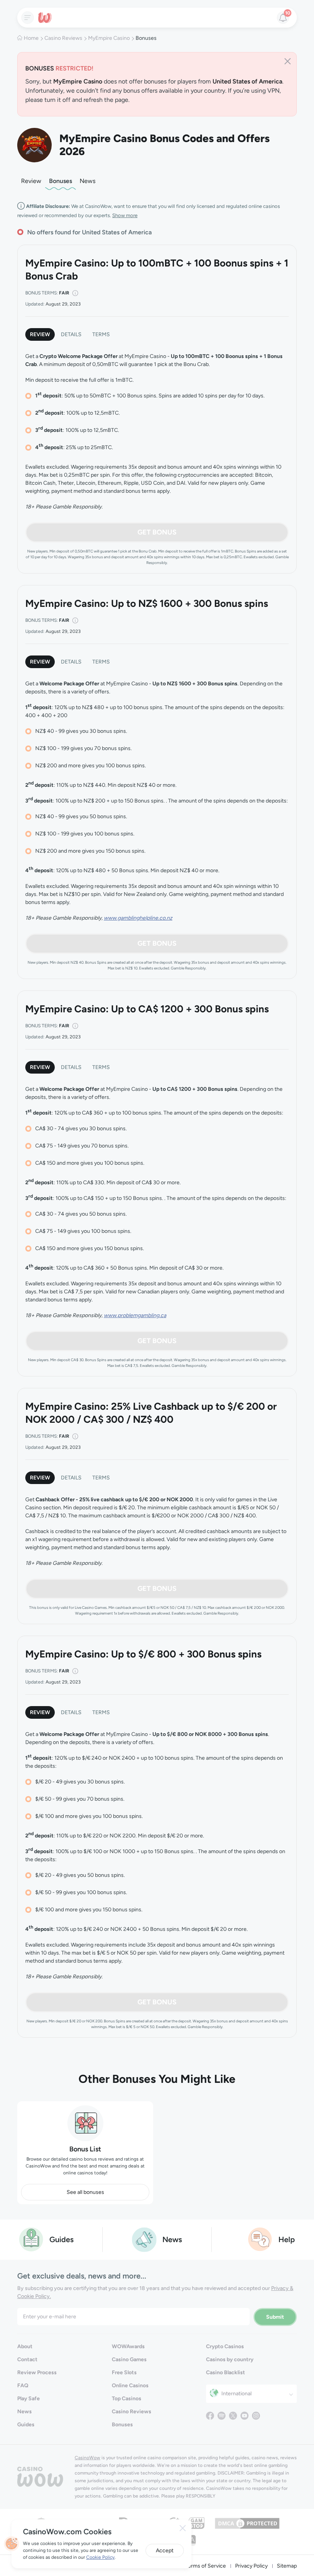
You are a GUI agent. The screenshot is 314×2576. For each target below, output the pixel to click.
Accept (165, 2551)
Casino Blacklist (226, 2373)
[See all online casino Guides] (31, 2239)
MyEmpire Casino (109, 38)
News (87, 181)
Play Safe (29, 2399)
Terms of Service (206, 2566)
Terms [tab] (101, 334)
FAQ (23, 2386)
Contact (27, 2359)
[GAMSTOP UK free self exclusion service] (197, 2523)
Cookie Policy (100, 2557)
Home (31, 38)
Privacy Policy (251, 2566)
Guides (26, 2425)
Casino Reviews (63, 38)
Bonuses (61, 181)
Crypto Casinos (225, 2346)
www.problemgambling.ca (135, 1315)
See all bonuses (85, 2192)
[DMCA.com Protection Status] (247, 2523)
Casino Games (129, 2359)
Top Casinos (127, 2399)
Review (31, 181)
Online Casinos (130, 2386)
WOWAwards (128, 2346)
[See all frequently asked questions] (260, 2239)
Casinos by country (230, 2359)
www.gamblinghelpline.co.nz (138, 918)
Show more (125, 215)
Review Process (37, 2373)
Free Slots (124, 2373)
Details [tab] (71, 334)
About (25, 2346)
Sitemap (287, 2566)
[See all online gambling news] (144, 2239)
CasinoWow (87, 2458)
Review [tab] (40, 334)
